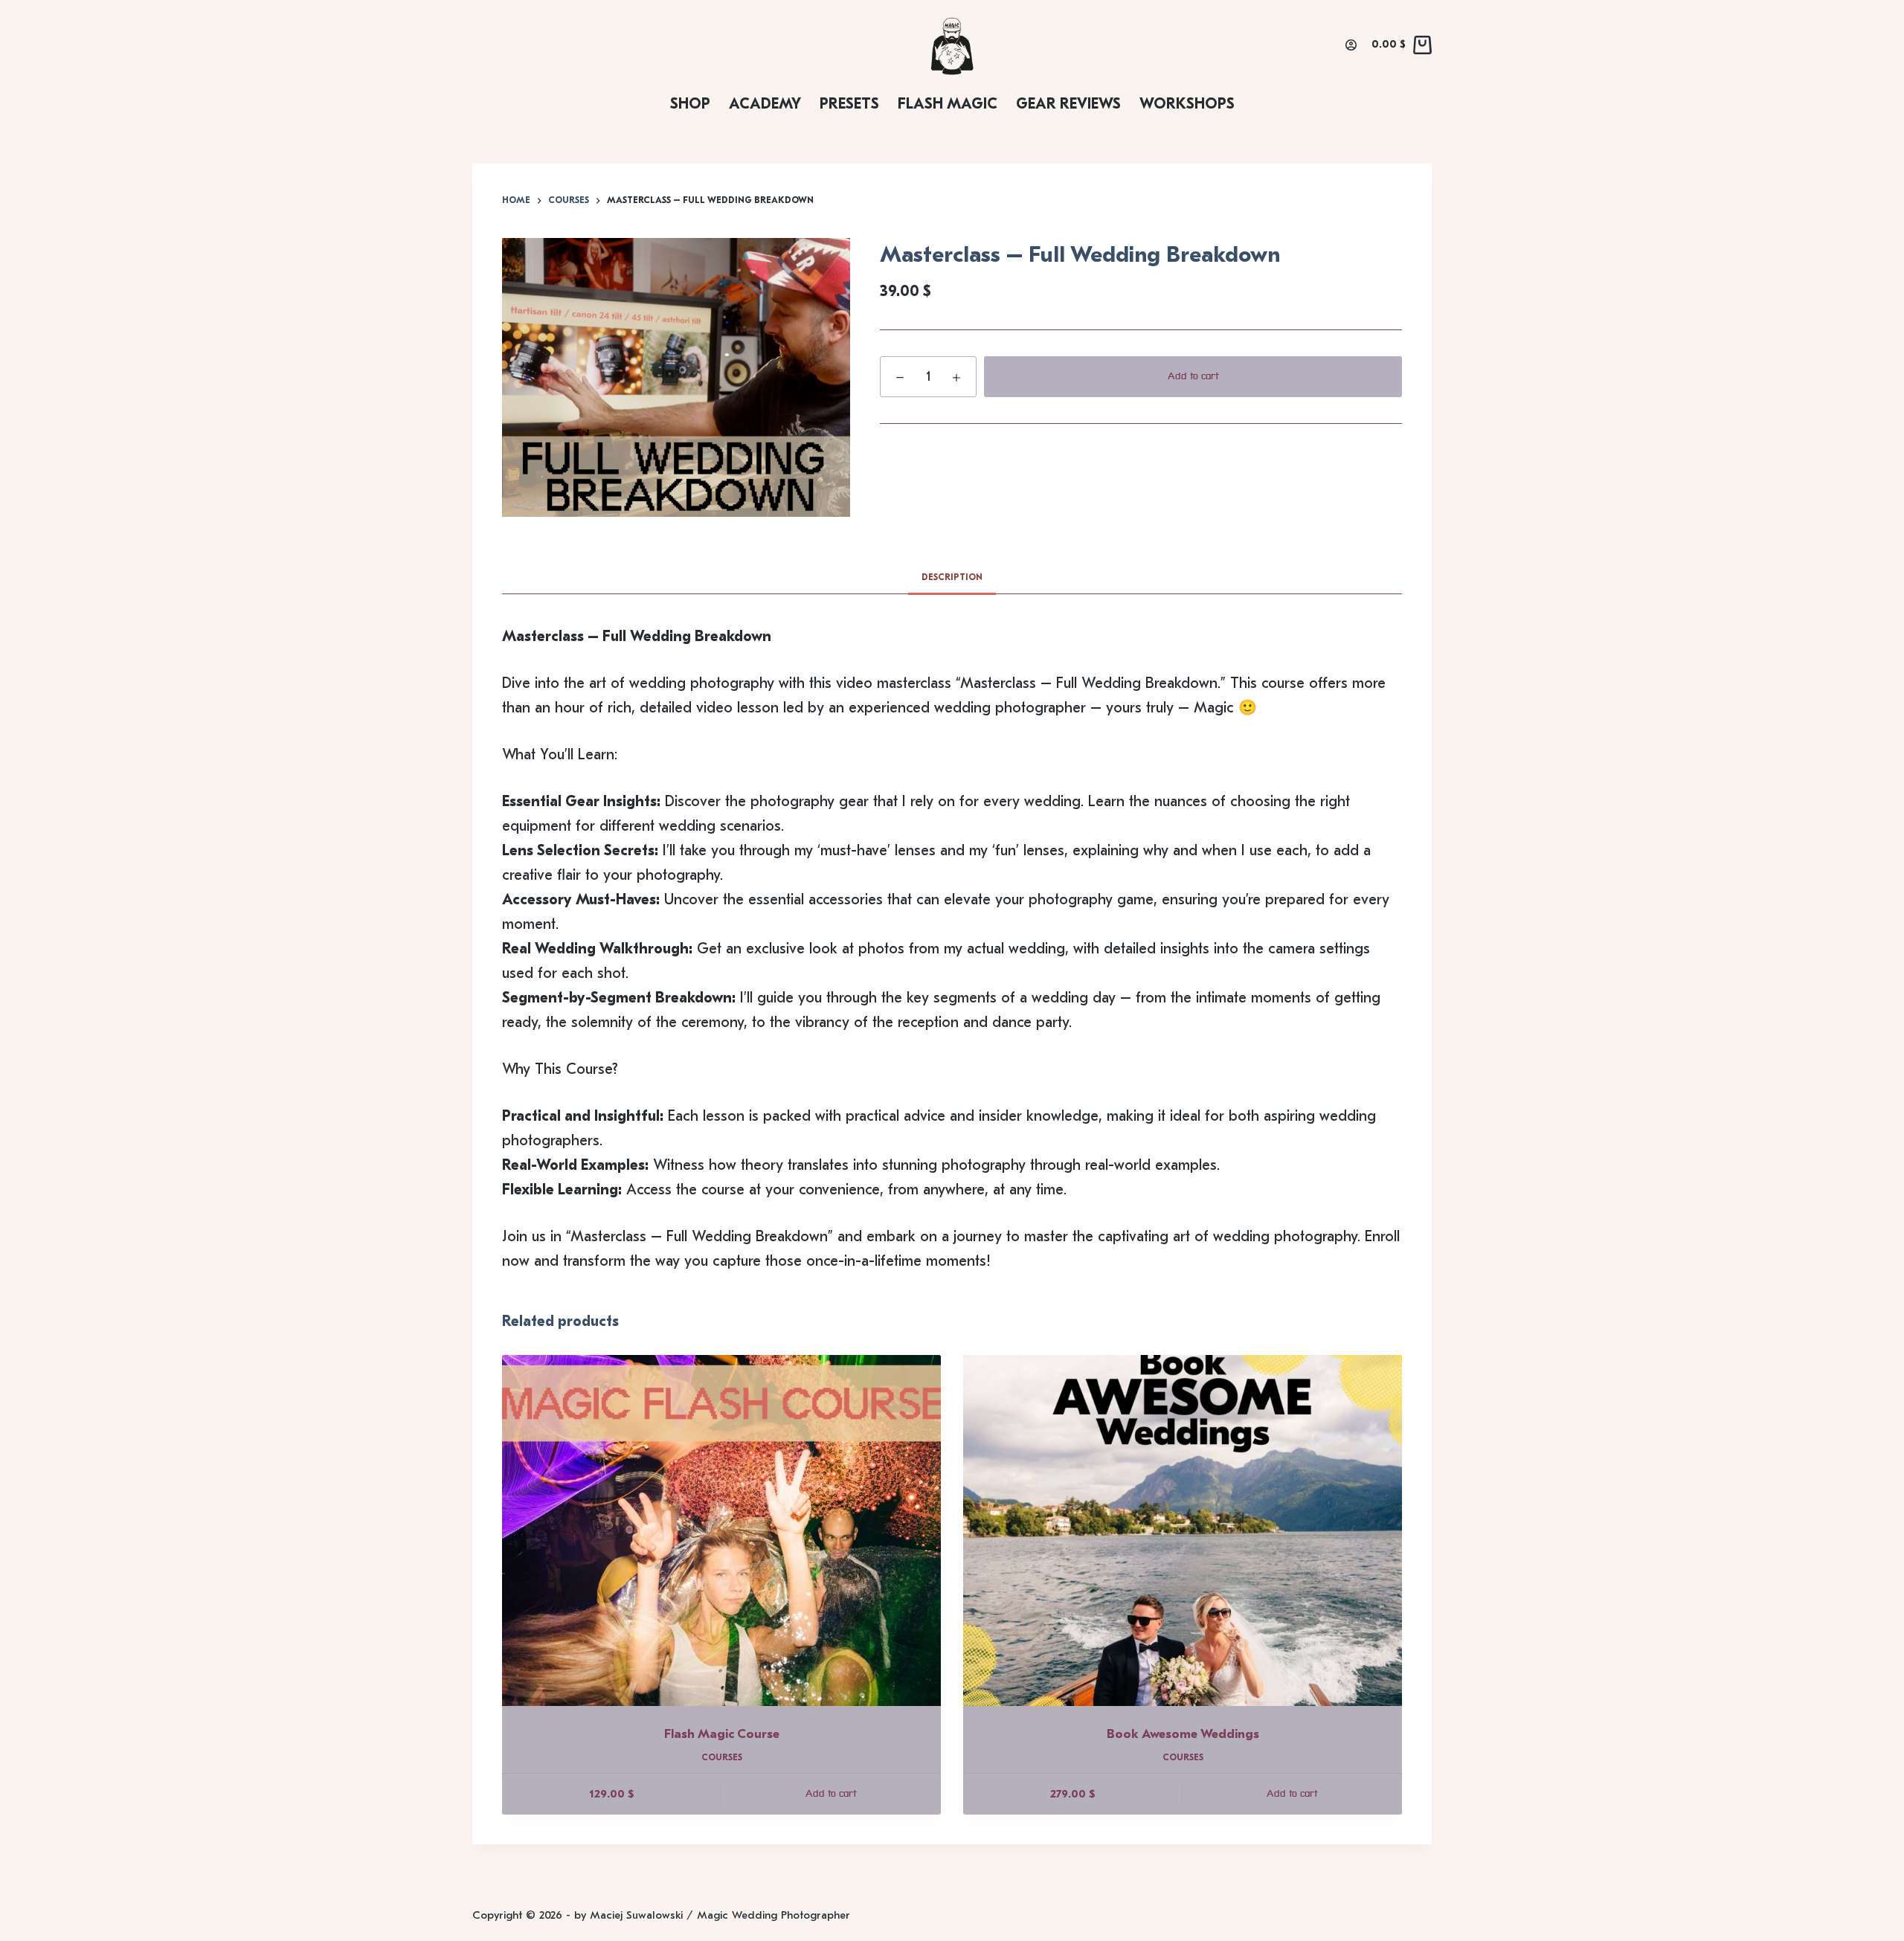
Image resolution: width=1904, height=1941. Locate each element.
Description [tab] (952, 577)
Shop (690, 104)
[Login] (1351, 45)
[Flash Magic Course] (721, 1530)
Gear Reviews (1068, 104)
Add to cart (1193, 376)
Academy (765, 104)
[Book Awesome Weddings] (1183, 1530)
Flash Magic (948, 104)
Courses (722, 1757)
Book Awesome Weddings (1183, 1734)
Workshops (1187, 104)
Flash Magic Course (722, 1734)
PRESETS (849, 104)
